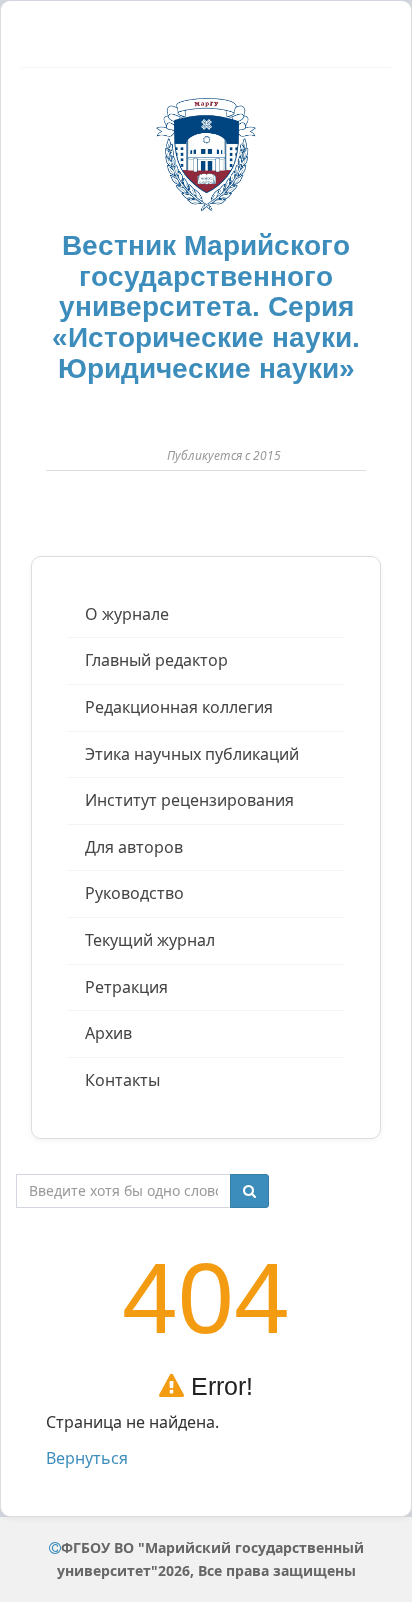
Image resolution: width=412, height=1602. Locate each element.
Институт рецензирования (189, 800)
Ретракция (126, 987)
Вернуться (87, 1458)
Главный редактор (156, 660)
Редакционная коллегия (179, 707)
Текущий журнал (150, 940)
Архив (108, 1033)
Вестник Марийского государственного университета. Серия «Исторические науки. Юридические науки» (206, 307)
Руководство (134, 893)
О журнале (127, 614)
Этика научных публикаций (192, 754)
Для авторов (134, 847)
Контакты (122, 1080)
